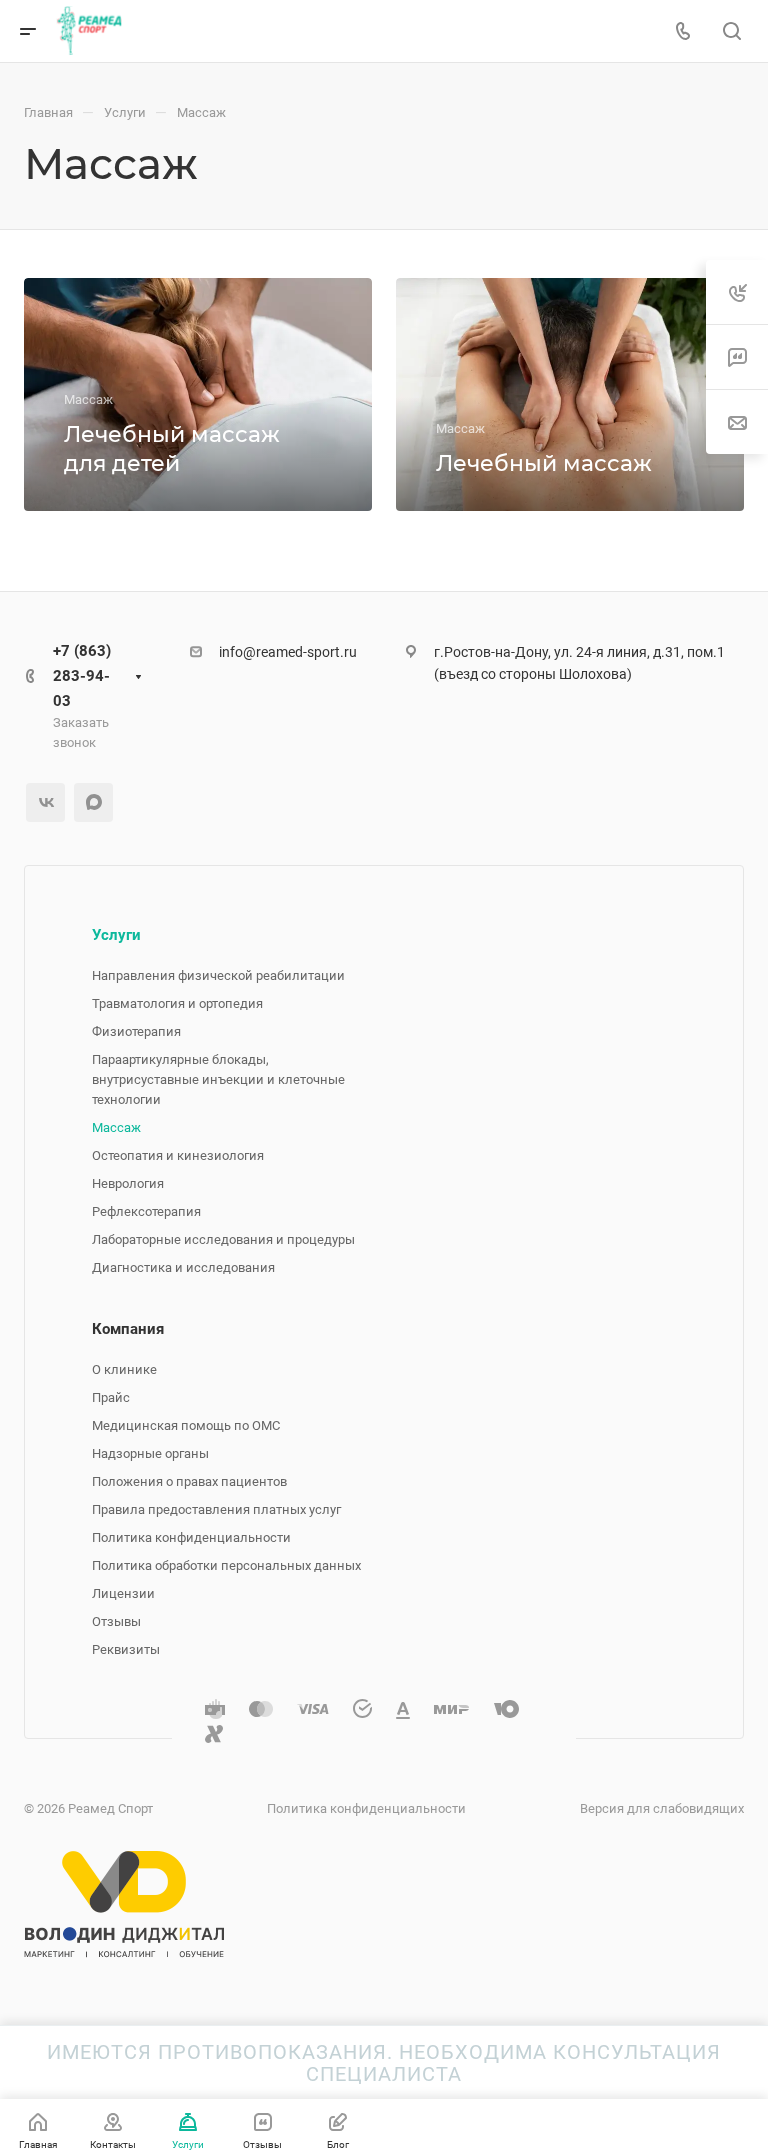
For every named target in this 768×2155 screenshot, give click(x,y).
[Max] (93, 802)
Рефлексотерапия (146, 1211)
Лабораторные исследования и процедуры (223, 1239)
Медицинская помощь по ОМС (186, 1425)
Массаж (116, 1127)
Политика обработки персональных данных (226, 1565)
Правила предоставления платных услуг (216, 1509)
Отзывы (116, 1621)
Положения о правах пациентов (189, 1481)
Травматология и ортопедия (177, 1003)
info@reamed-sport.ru (288, 652)
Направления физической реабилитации (218, 975)
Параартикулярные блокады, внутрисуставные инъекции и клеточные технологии (218, 1079)
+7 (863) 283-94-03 (82, 676)
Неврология (128, 1183)
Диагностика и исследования (183, 1267)
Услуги (116, 935)
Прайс (111, 1397)
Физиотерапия (136, 1031)
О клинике (124, 1369)
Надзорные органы (150, 1453)
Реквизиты (126, 1649)
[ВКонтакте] (45, 802)
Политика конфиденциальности (191, 1537)
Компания (128, 1329)
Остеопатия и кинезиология (178, 1155)
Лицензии (123, 1593)
